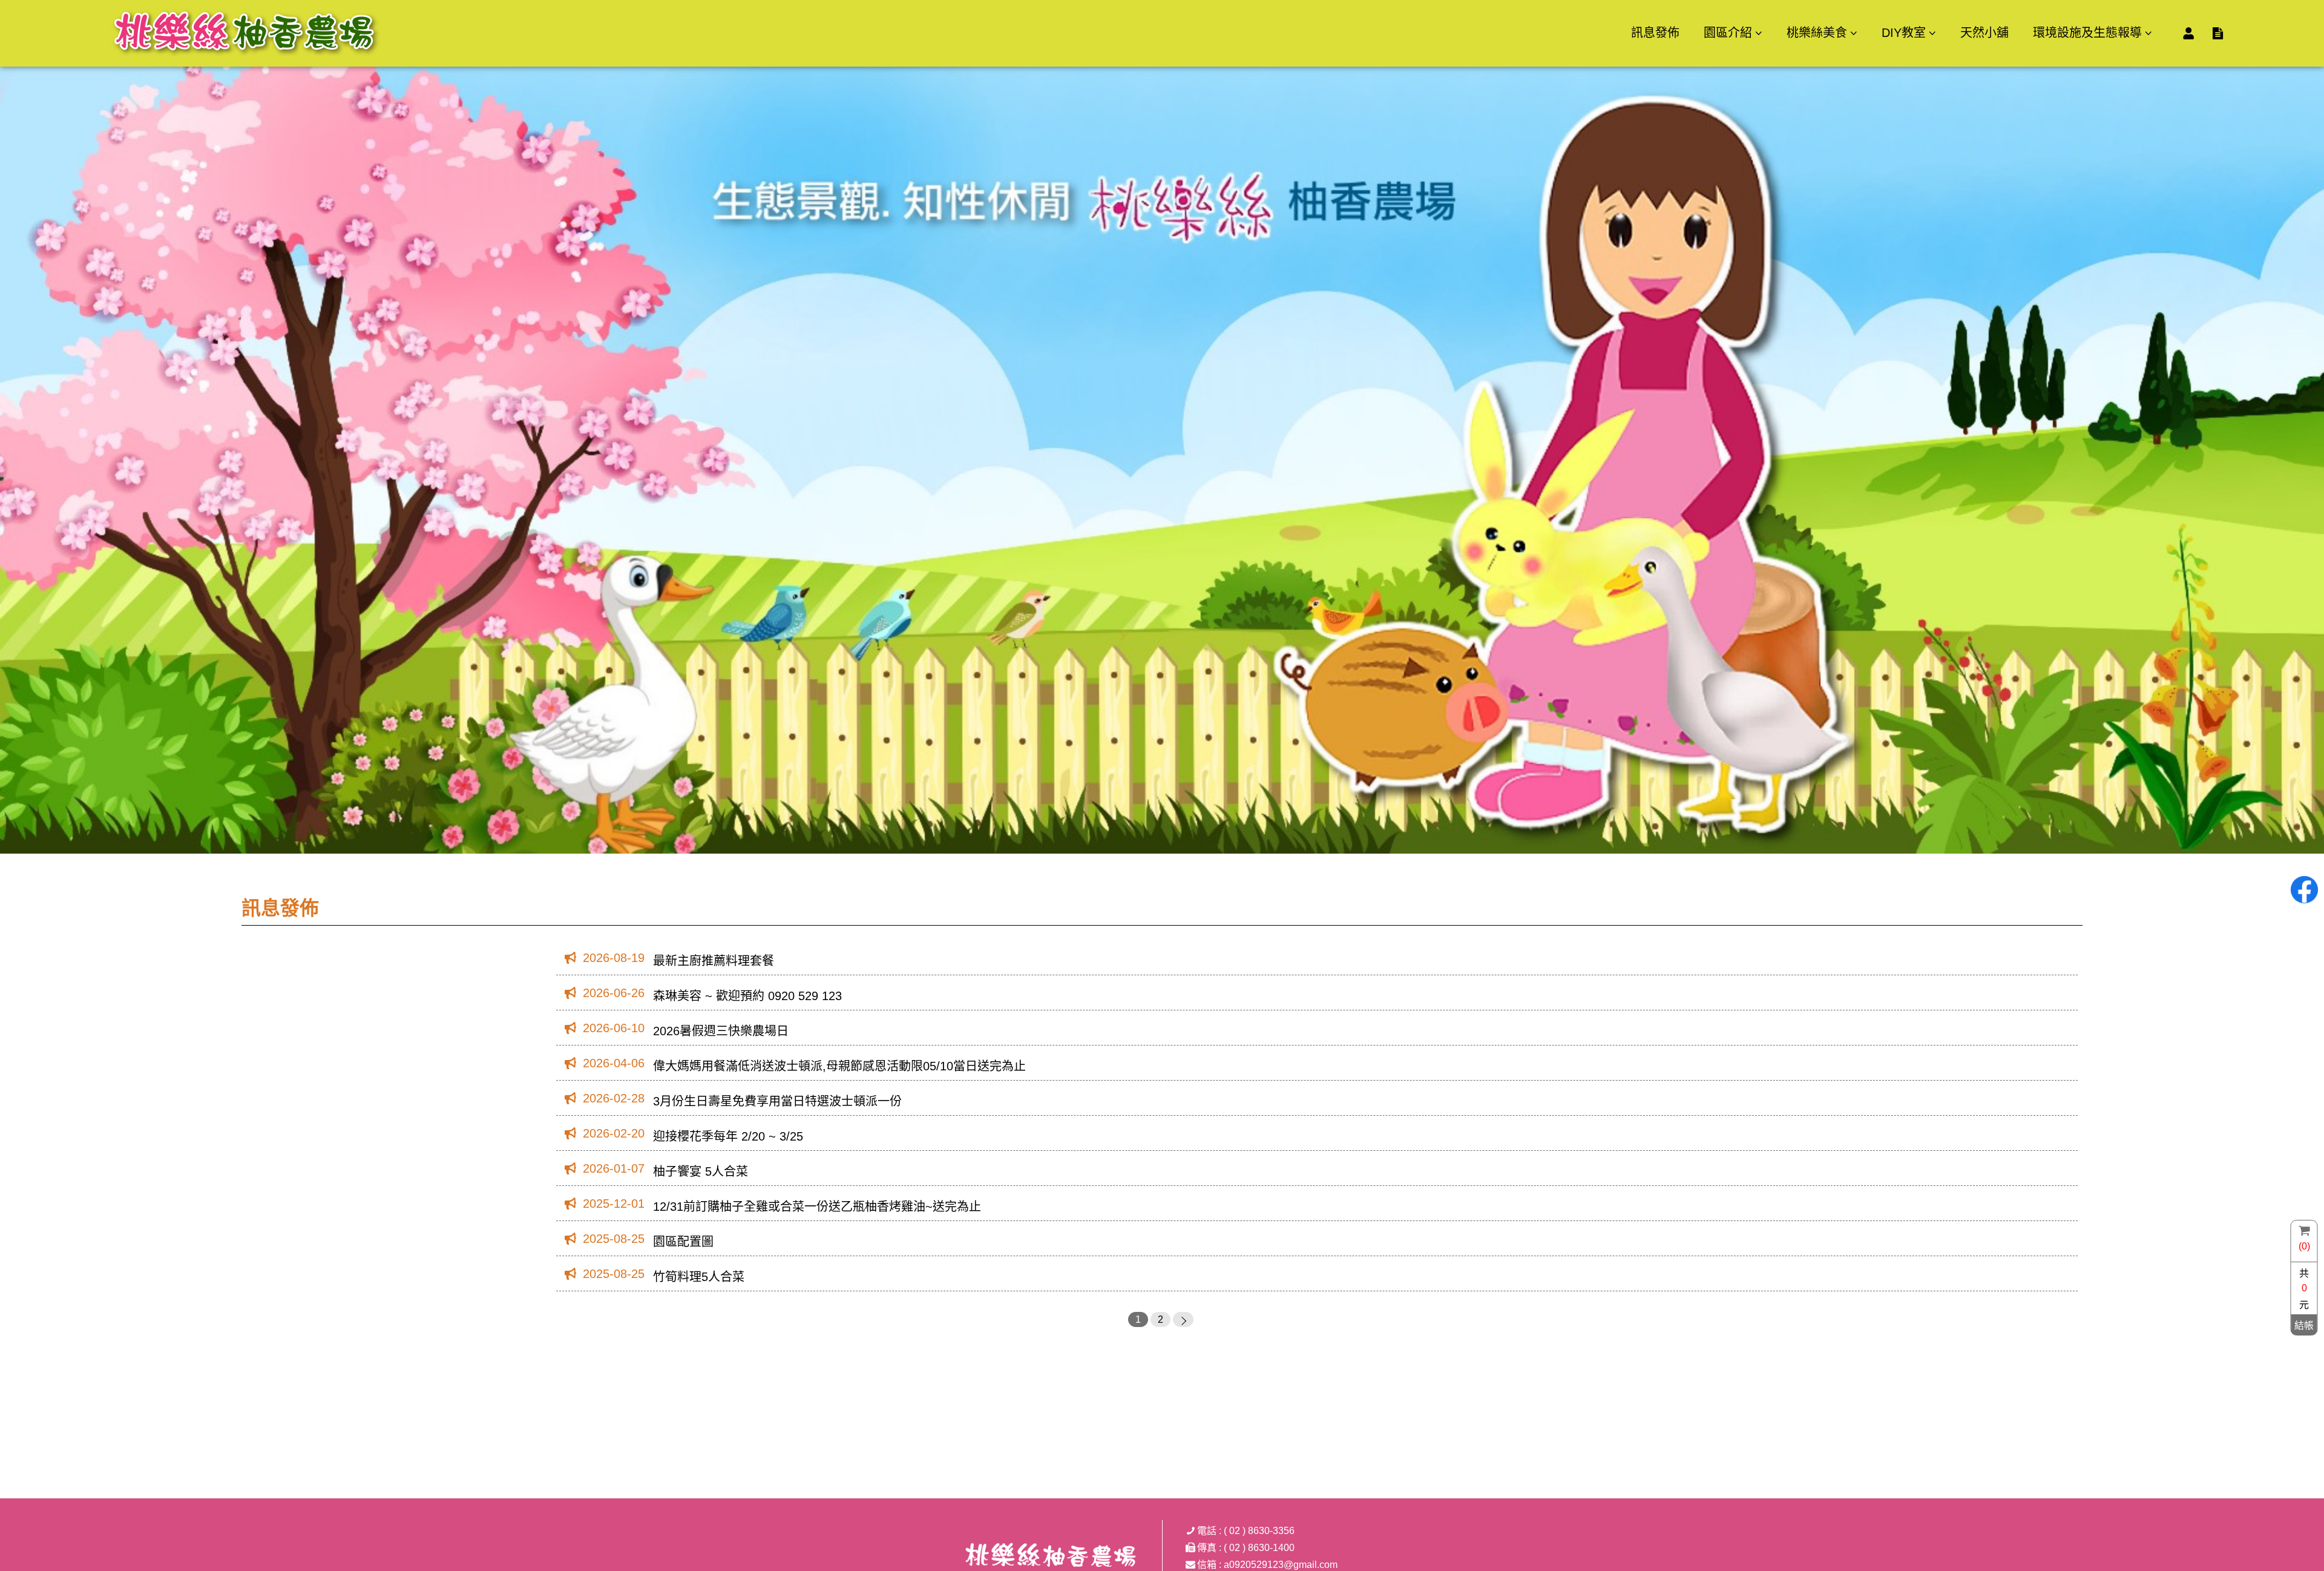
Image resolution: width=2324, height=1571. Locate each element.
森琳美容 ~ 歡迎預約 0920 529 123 (747, 996)
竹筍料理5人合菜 (699, 1277)
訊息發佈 (1655, 33)
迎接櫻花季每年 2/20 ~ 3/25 (728, 1136)
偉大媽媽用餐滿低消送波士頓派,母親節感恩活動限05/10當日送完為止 (839, 1066)
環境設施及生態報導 (2087, 33)
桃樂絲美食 (1817, 33)
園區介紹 (1728, 33)
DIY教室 (1904, 33)
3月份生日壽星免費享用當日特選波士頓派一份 (777, 1101)
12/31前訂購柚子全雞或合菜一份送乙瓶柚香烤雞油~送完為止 (817, 1207)
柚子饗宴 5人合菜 (701, 1171)
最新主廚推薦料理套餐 (714, 961)
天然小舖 (1984, 33)
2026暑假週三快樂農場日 (721, 1031)
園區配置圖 (683, 1242)
